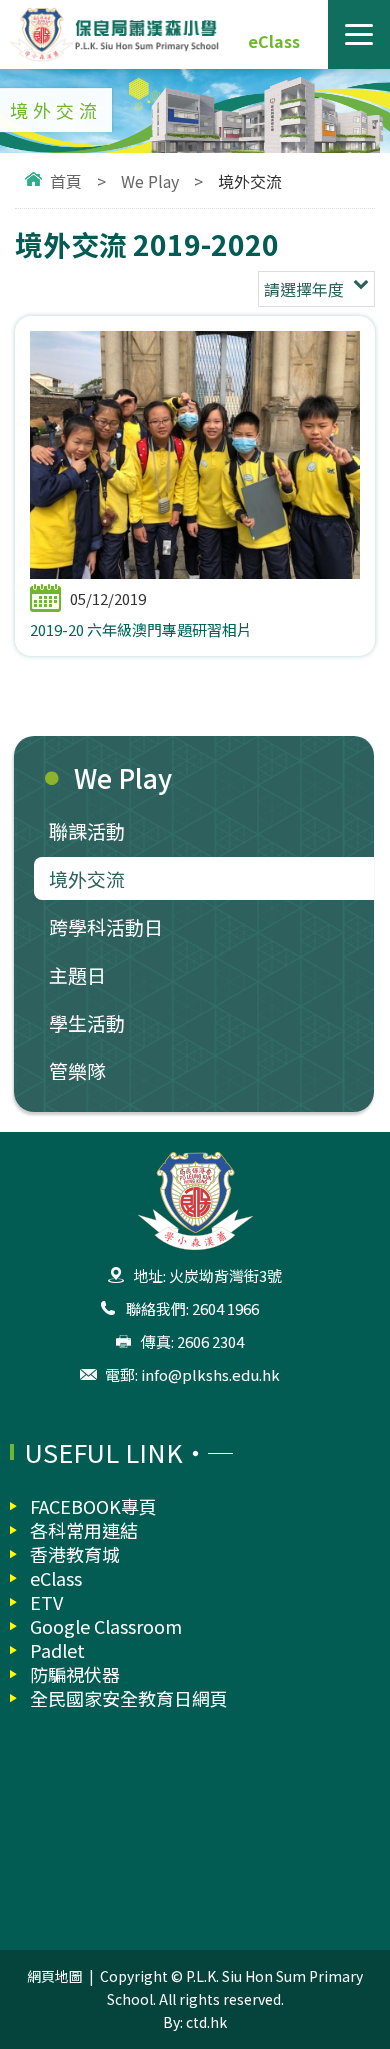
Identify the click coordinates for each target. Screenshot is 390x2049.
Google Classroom (106, 1626)
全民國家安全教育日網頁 (129, 1698)
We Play (150, 181)
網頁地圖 (55, 1976)
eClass (274, 41)
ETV (46, 1602)
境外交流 (87, 878)
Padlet (57, 1650)
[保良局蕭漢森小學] (195, 34)
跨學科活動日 (106, 926)
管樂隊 (77, 1070)
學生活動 (87, 1022)
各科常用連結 (84, 1530)
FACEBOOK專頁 (93, 1506)
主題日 (77, 974)
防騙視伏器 (75, 1674)
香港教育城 (75, 1554)
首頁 (66, 181)
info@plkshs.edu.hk (210, 1374)
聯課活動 (87, 830)
